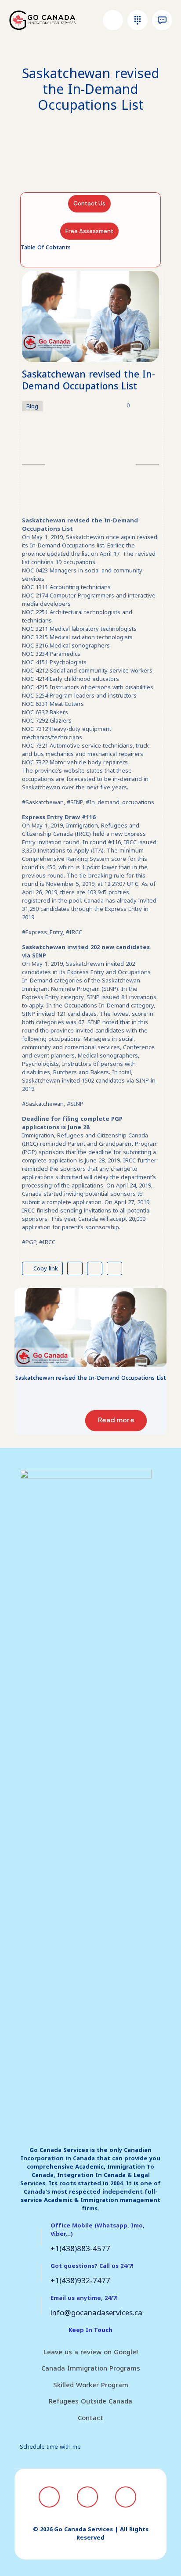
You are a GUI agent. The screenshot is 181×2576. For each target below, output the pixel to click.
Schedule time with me (50, 2447)
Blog (32, 406)
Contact (90, 2418)
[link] (90, 1328)
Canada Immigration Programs (91, 2368)
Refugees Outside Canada (90, 2401)
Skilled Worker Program (91, 2385)
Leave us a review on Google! (91, 2352)
